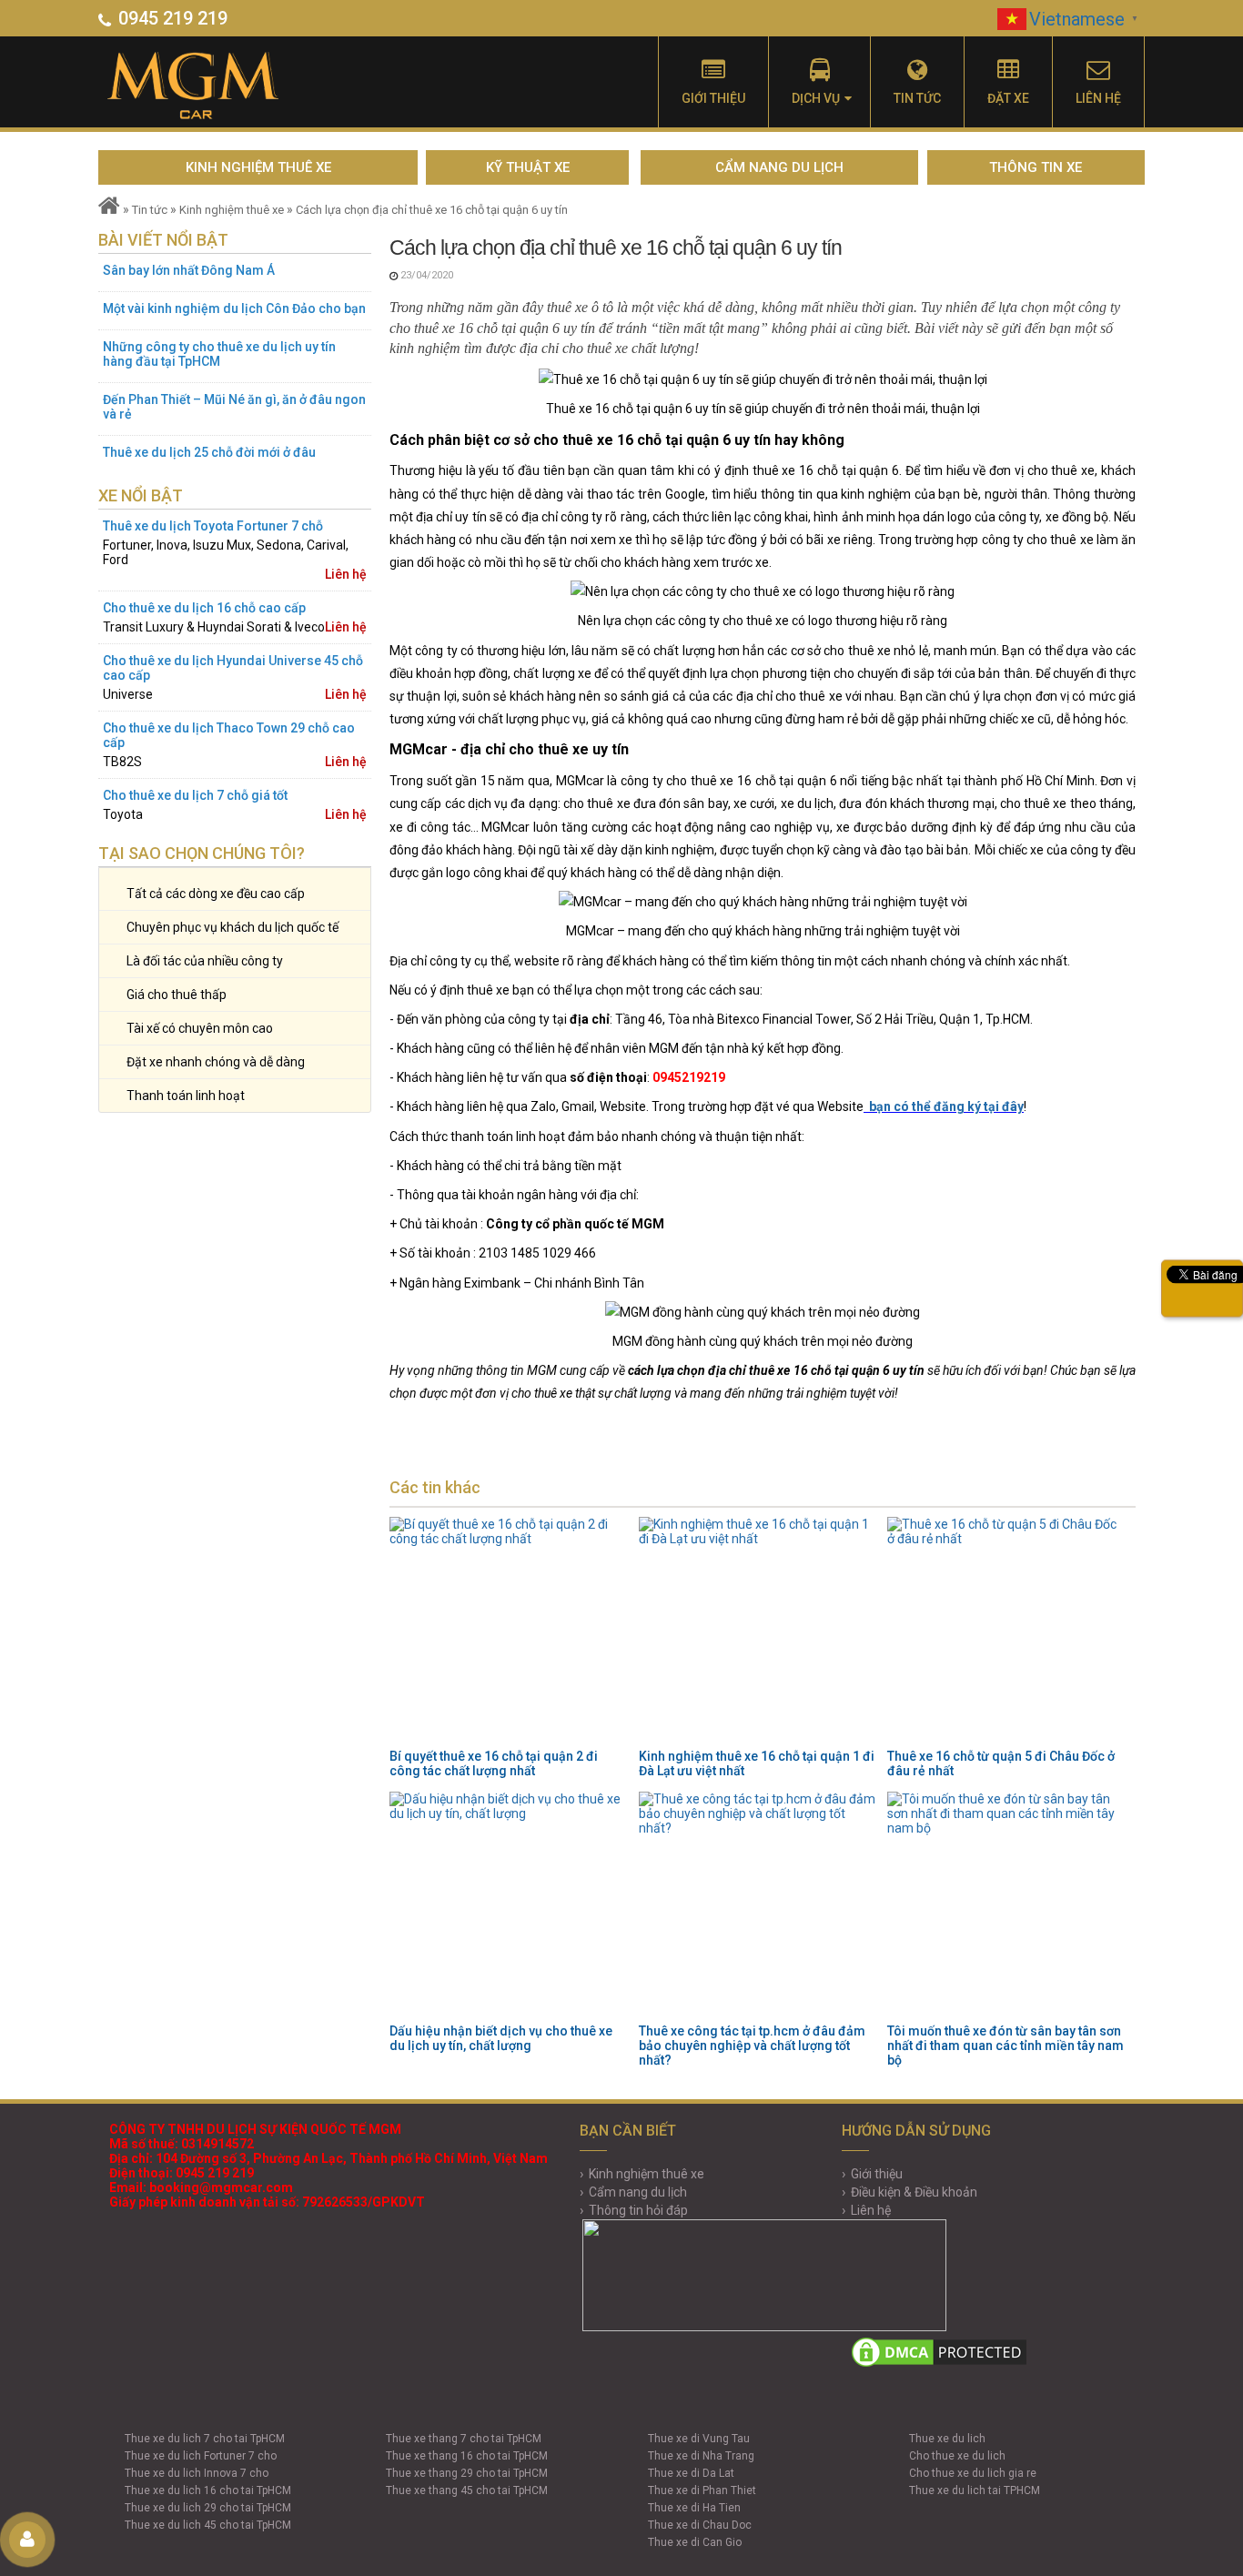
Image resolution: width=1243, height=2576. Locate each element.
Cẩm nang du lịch (779, 167)
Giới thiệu (713, 98)
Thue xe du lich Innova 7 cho (197, 2473)
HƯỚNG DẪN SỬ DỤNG (916, 2131)
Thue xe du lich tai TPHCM (975, 2490)
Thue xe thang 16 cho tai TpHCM (467, 2456)
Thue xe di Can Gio (695, 2542)
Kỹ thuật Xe (528, 167)
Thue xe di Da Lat (691, 2473)
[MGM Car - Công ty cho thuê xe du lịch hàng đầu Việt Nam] (214, 86)
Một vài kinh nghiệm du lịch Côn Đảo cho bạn (234, 308)
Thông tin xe (1036, 167)
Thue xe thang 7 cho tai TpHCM (464, 2439)
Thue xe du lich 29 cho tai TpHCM (208, 2508)
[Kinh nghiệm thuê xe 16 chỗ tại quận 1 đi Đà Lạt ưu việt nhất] (758, 1631)
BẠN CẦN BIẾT (628, 2131)
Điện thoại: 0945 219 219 (182, 2173)
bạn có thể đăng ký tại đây (945, 1106)
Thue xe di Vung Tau (699, 2439)
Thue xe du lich (947, 2439)
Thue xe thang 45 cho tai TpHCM (467, 2490)
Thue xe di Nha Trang (701, 2456)
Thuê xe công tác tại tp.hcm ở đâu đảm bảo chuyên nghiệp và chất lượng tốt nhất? (752, 2046)
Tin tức (917, 98)
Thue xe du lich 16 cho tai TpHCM (208, 2490)
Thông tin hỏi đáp (638, 2210)
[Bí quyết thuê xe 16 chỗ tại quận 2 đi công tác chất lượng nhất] (509, 1631)
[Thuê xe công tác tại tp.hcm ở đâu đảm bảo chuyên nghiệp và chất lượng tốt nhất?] (758, 1905)
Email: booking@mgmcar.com (201, 2187)
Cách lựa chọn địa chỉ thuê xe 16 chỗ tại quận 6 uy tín (432, 210)
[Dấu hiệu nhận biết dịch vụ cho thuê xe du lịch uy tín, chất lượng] (509, 1905)
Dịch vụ (816, 98)
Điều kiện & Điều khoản (914, 2192)
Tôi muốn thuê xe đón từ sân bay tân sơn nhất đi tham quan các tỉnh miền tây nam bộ (1006, 2046)
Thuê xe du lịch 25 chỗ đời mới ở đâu (209, 452)
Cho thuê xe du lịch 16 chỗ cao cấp (204, 608)
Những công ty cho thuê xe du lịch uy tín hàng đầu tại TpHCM (219, 354)
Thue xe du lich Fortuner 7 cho (201, 2456)
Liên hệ (1098, 98)
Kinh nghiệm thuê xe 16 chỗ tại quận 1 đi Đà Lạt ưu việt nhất (757, 1763)
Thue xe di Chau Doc (700, 2525)
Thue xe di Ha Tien (694, 2508)
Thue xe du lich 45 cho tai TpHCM (208, 2525)
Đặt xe (1008, 98)
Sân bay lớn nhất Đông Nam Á (189, 270)
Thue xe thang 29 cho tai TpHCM (467, 2473)
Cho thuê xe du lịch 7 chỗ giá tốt (195, 795)
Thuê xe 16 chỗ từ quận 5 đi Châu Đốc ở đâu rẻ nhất (1001, 1763)
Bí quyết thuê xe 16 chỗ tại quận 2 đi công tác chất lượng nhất (494, 1763)
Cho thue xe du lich (957, 2456)
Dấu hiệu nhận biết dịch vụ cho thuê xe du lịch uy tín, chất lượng (501, 2038)
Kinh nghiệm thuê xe (258, 167)
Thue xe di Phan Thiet (702, 2490)
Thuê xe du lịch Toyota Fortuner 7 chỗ (213, 526)
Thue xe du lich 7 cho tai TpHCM (205, 2439)
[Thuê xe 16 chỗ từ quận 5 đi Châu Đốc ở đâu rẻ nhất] (1006, 1631)
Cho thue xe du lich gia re (973, 2473)
